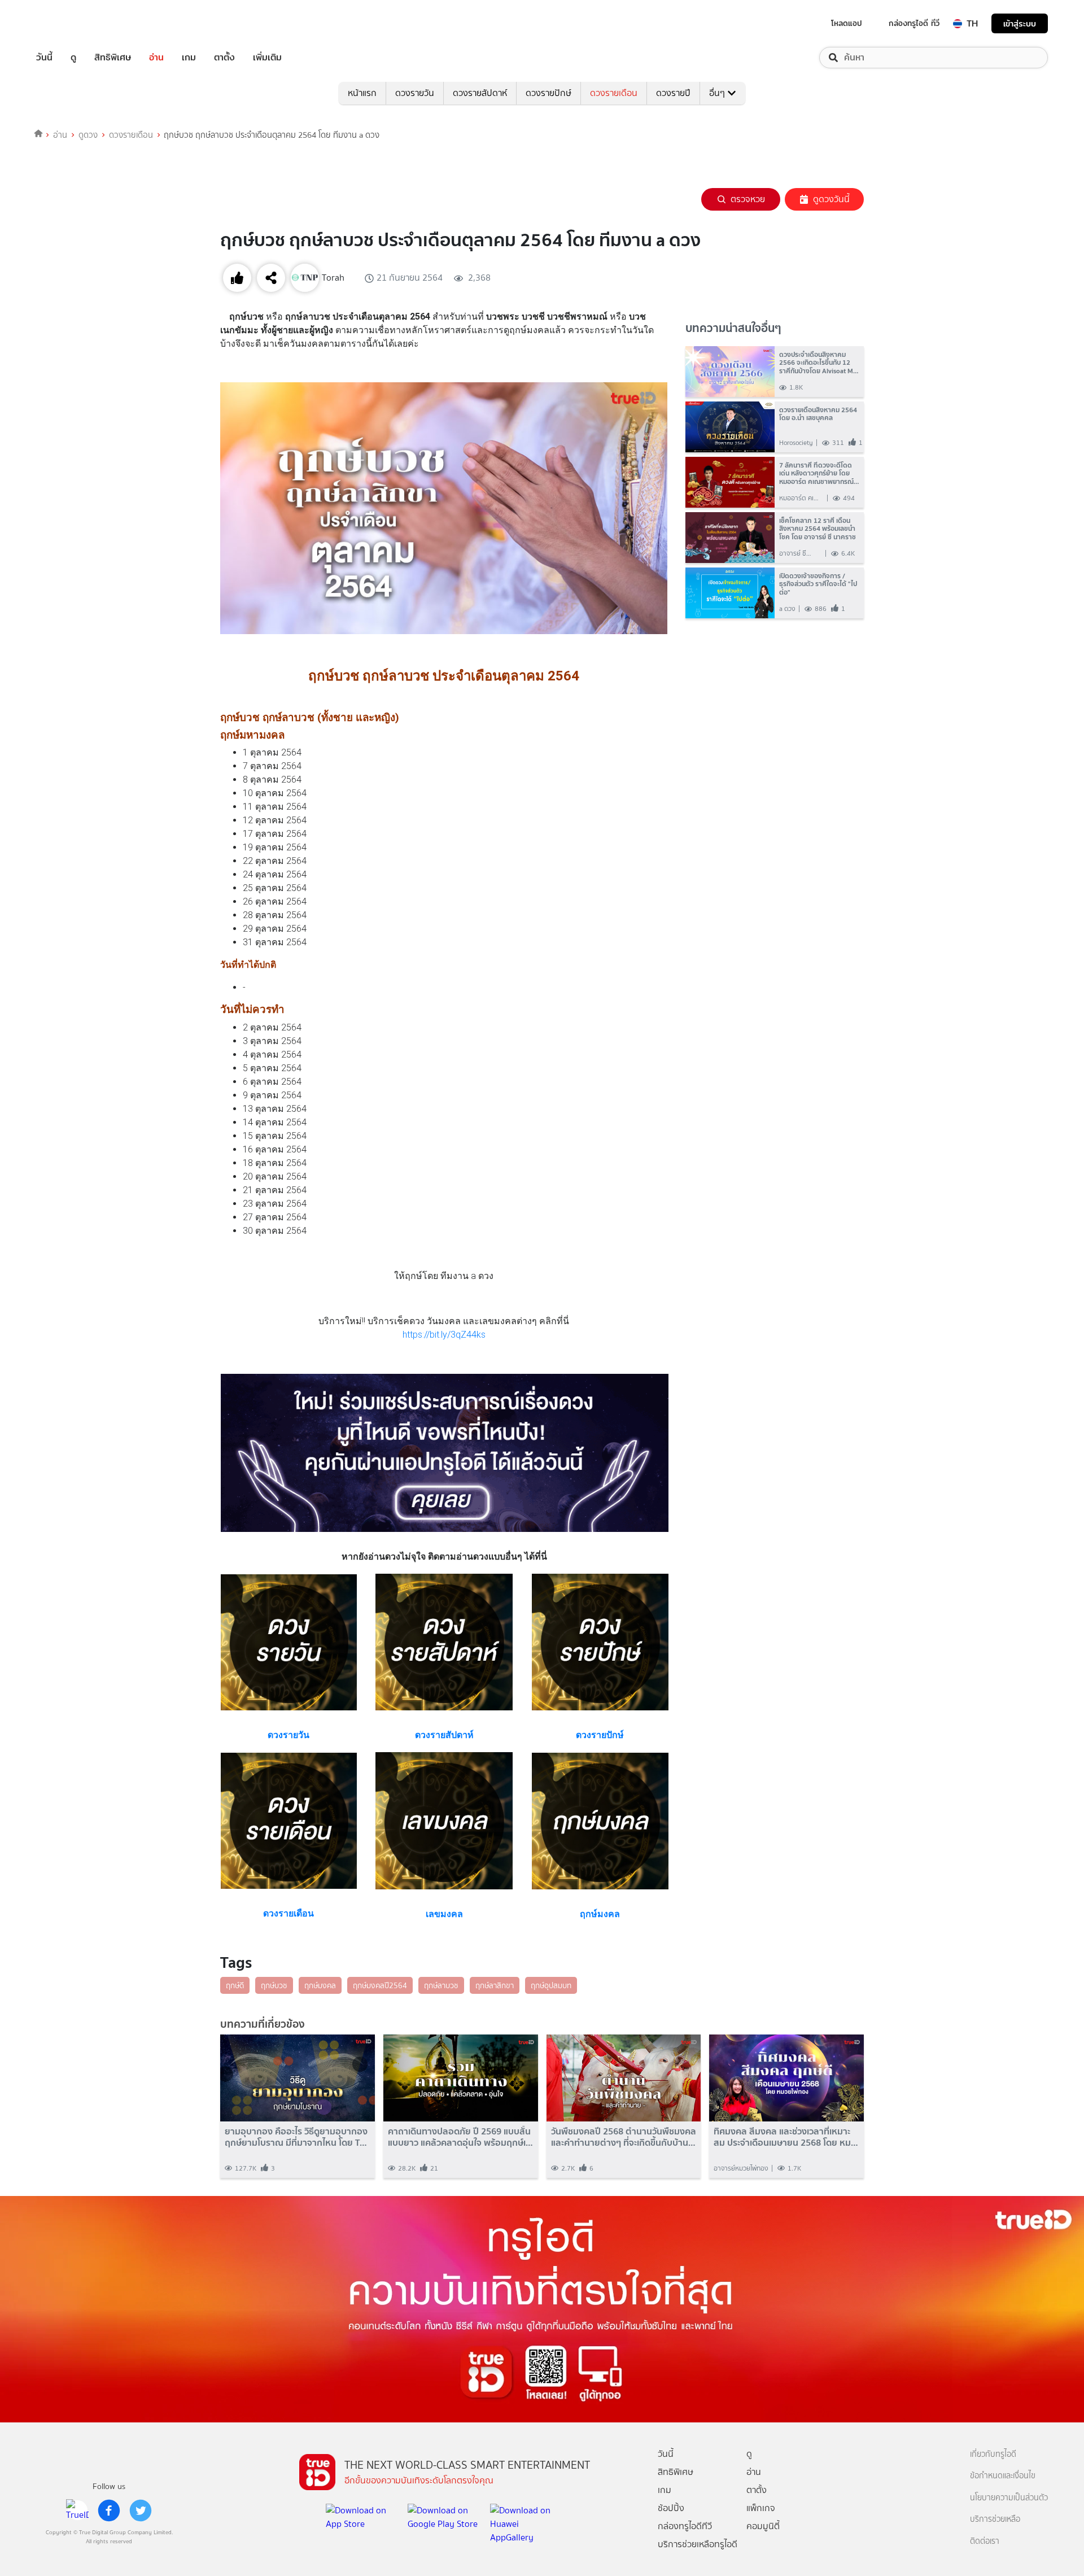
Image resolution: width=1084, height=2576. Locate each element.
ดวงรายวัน (415, 93)
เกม (189, 58)
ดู (73, 58)
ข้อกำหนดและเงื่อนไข (1003, 2476)
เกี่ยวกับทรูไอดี (993, 2454)
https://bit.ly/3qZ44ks (444, 1335)
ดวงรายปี (673, 93)
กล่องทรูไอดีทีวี (685, 2526)
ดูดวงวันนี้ (831, 199)
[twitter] (141, 2510)
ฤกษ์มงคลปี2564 (380, 1985)
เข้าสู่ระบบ (1020, 23)
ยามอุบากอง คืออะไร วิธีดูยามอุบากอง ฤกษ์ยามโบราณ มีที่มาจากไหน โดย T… (296, 2137)
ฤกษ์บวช (274, 1985)
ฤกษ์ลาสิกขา (495, 1985)
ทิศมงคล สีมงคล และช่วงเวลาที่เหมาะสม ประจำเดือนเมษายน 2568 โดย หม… (786, 2137)
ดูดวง (88, 135)
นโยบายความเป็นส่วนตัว (1009, 2498)
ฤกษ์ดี (235, 1985)
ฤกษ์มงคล (320, 1985)
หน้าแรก (362, 93)
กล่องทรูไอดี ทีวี (914, 23)
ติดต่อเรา (985, 2541)
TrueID (70, 23)
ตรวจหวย (748, 199)
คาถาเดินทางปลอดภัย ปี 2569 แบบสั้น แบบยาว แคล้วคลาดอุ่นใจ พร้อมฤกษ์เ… (460, 2137)
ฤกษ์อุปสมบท (551, 1985)
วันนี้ (44, 58)
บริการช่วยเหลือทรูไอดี (698, 2544)
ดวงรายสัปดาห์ (480, 93)
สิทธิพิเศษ (113, 58)
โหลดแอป (847, 23)
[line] (77, 2510)
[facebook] (109, 2510)
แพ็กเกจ (761, 2508)
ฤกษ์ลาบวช (441, 1985)
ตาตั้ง (224, 58)
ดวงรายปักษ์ (548, 93)
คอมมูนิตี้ (763, 2526)
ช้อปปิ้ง (671, 2508)
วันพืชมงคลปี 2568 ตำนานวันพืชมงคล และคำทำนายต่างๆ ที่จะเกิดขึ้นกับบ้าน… (624, 2137)
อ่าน (156, 58)
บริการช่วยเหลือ (995, 2519)
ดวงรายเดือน (614, 93)
